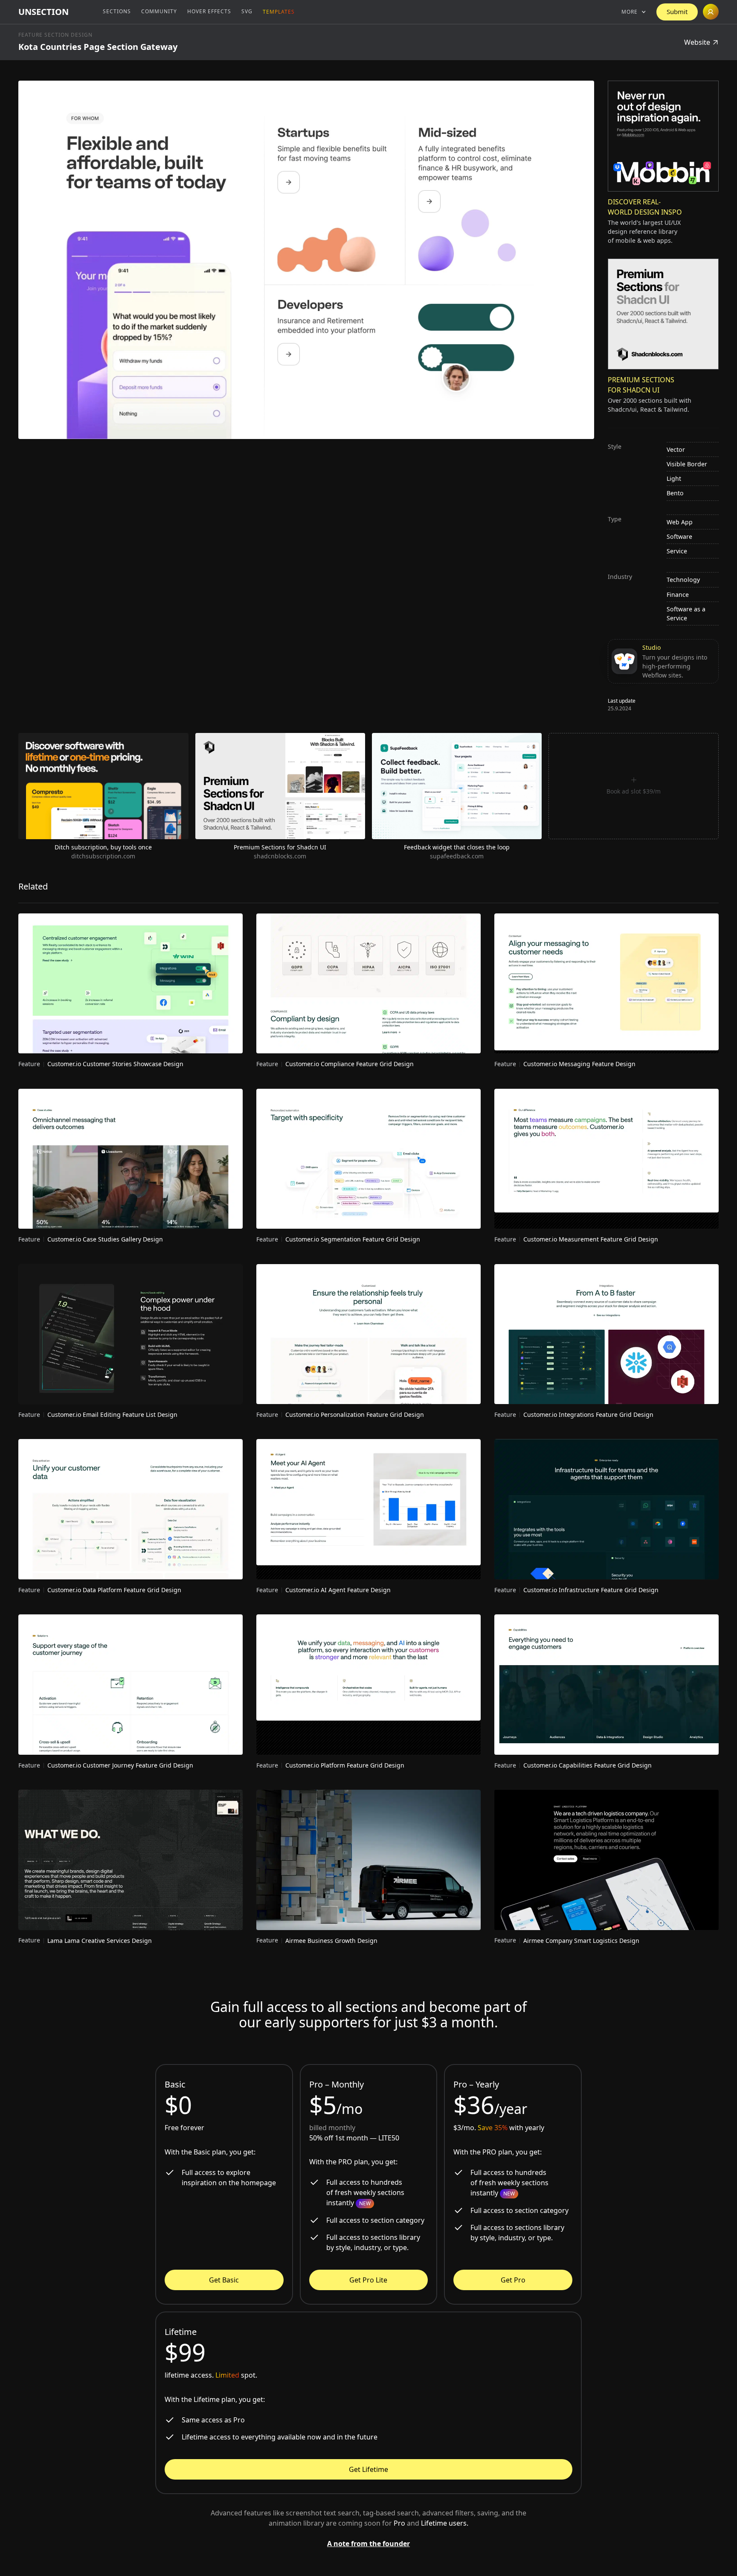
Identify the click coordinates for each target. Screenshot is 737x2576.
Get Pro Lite (368, 2280)
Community (159, 11)
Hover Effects (209, 11)
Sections (117, 11)
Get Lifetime (368, 2469)
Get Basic (224, 2280)
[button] (634, 12)
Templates (279, 12)
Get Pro (513, 2280)
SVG (247, 11)
